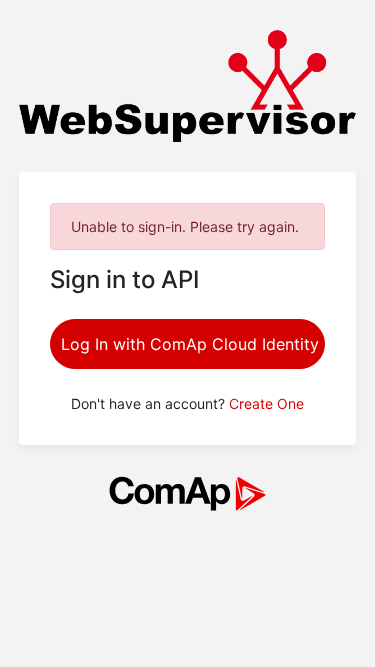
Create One (266, 403)
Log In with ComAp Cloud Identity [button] (190, 344)
